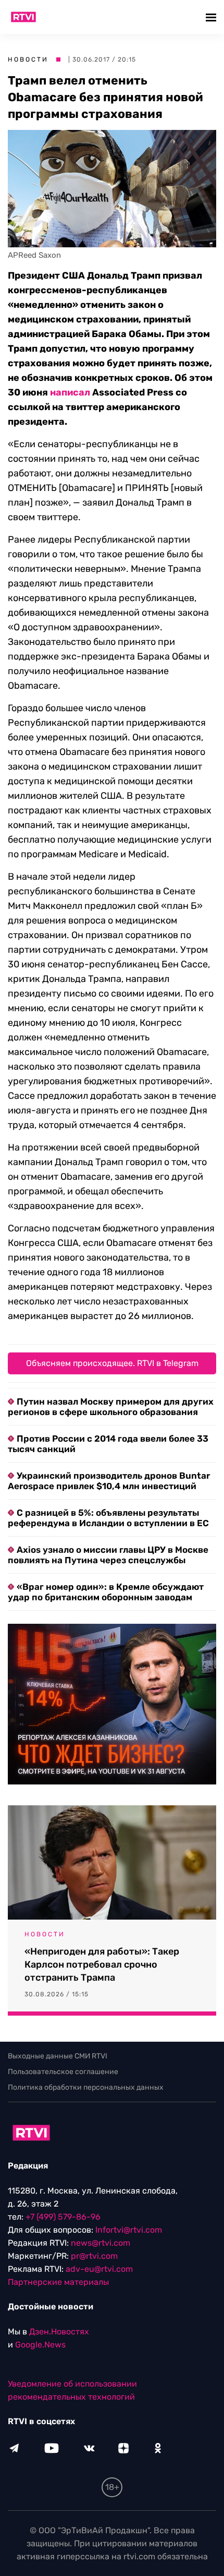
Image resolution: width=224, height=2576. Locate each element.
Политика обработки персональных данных (86, 2087)
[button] (212, 17)
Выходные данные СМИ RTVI (58, 2056)
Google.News (40, 2345)
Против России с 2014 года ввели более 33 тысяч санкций (108, 1444)
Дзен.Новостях (59, 2332)
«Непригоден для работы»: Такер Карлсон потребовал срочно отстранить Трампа (102, 1964)
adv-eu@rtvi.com (99, 2269)
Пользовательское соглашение (63, 2072)
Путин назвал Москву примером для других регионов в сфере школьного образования (111, 1407)
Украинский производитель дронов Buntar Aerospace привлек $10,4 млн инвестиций (109, 1481)
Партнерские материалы (58, 2282)
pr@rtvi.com (94, 2256)
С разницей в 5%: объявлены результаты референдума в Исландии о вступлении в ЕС (108, 1518)
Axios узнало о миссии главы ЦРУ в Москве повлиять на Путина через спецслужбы (108, 1555)
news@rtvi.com (101, 2243)
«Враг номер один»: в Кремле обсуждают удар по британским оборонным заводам (106, 1592)
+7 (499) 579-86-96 (63, 2217)
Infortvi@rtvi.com (129, 2230)
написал (70, 392)
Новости (28, 59)
